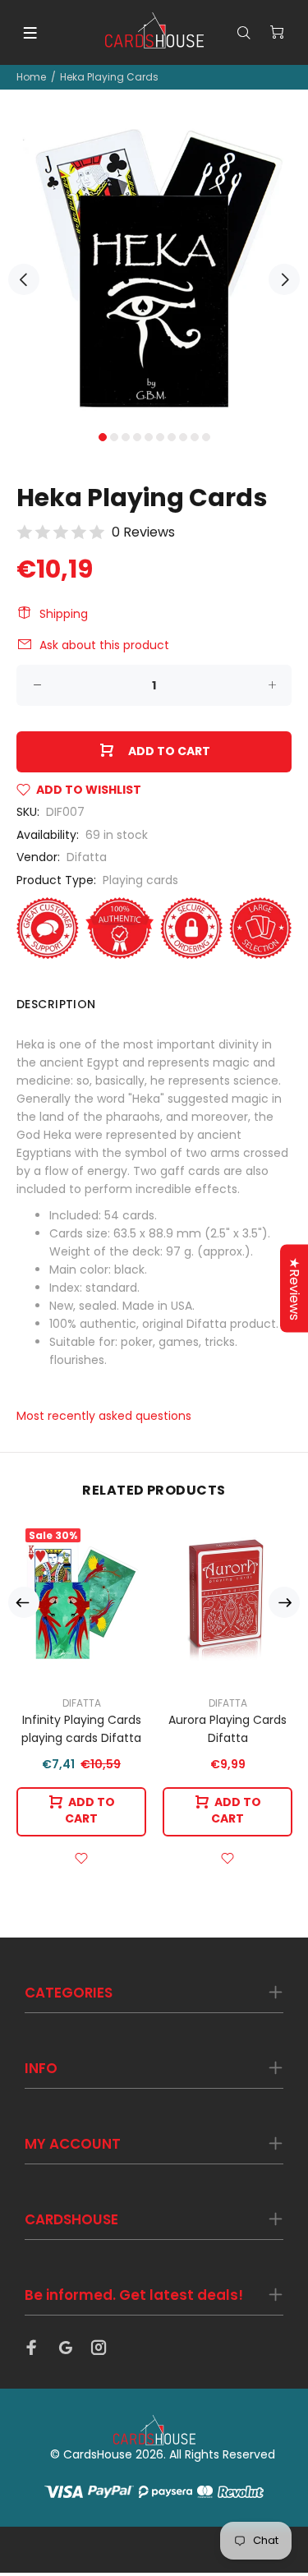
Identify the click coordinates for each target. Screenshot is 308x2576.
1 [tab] (103, 437)
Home (31, 77)
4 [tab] (137, 437)
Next (284, 279)
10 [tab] (206, 437)
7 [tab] (172, 437)
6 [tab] (160, 437)
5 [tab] (149, 437)
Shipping (64, 614)
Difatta (87, 857)
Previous (24, 279)
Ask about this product (104, 645)
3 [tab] (126, 437)
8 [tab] (183, 437)
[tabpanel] (154, 270)
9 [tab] (195, 437)
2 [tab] (114, 437)
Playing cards (140, 880)
